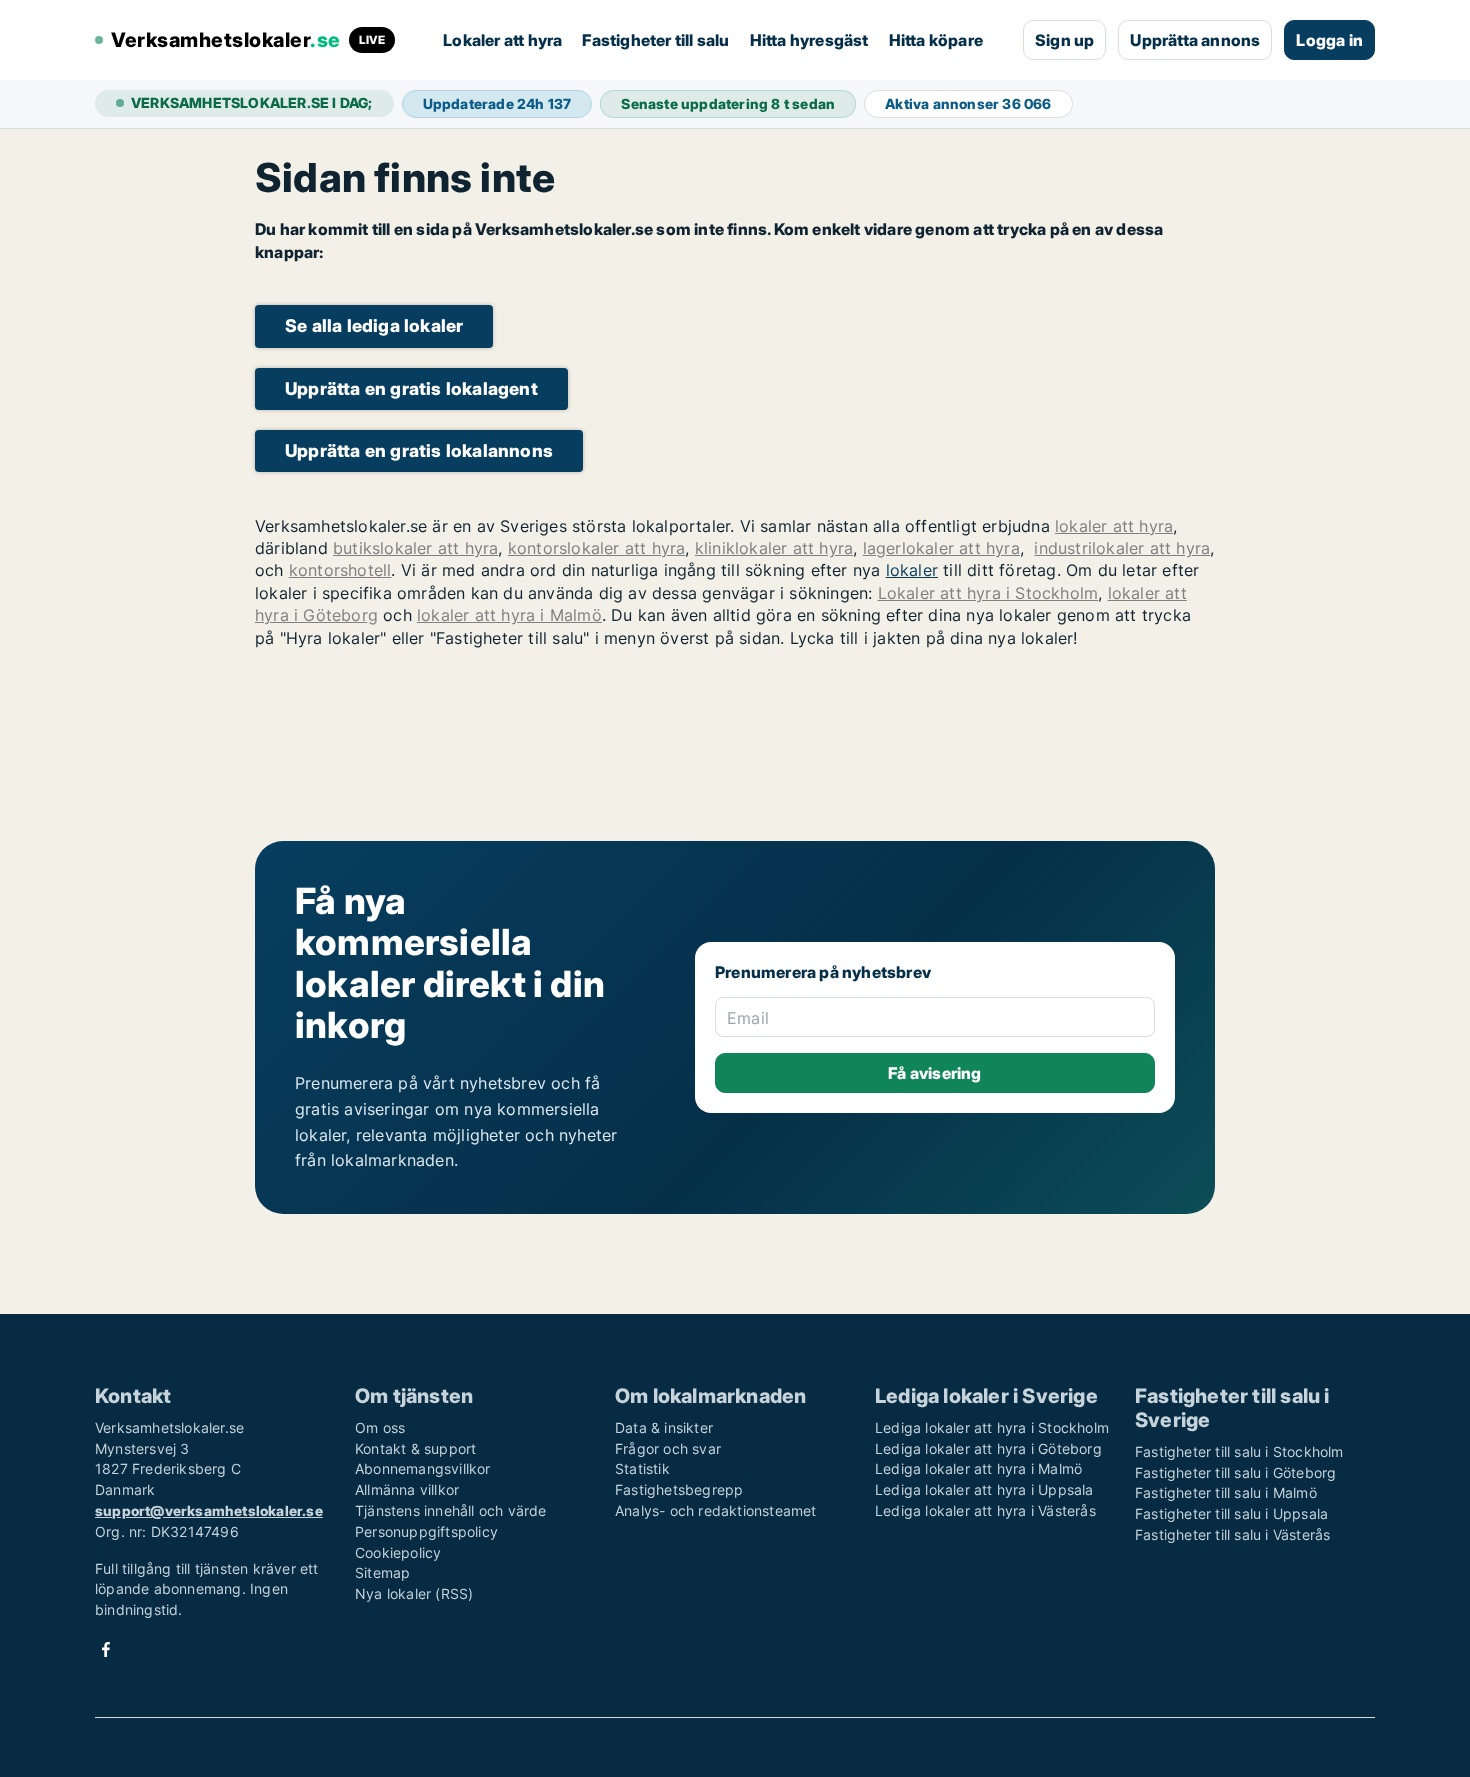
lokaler (912, 570)
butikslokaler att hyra (415, 548)
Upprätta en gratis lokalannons (419, 450)
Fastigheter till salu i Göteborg (1235, 1472)
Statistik (642, 1468)
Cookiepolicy (398, 1552)
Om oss (380, 1427)
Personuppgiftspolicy (426, 1531)
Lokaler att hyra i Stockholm (988, 593)
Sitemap (382, 1572)
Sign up (1064, 40)
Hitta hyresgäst (809, 40)
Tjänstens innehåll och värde (451, 1510)
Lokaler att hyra (502, 40)
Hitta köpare (936, 40)
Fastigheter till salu (655, 40)
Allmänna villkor (407, 1489)
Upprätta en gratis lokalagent (411, 388)
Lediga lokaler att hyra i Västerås (985, 1510)
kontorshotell (340, 570)
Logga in (1329, 40)
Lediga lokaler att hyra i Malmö (978, 1468)
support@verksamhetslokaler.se (209, 1510)
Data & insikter (664, 1427)
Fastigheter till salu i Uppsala (1231, 1513)
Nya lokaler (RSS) (414, 1593)
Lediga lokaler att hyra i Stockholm (992, 1427)
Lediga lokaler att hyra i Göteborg (988, 1448)
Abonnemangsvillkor (423, 1468)
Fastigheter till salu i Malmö (1226, 1492)
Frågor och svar (668, 1448)
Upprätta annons (1195, 40)
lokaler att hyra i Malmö (509, 615)
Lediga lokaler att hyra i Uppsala (984, 1489)
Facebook (106, 1649)
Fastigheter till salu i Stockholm (1239, 1451)
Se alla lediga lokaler (374, 325)
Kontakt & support (415, 1448)
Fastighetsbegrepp (679, 1489)
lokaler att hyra (1114, 526)
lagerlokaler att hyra (941, 548)
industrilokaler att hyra (1122, 548)
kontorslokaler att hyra (597, 548)
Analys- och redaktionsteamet (716, 1510)
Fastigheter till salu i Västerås (1232, 1534)
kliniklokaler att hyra (774, 548)
